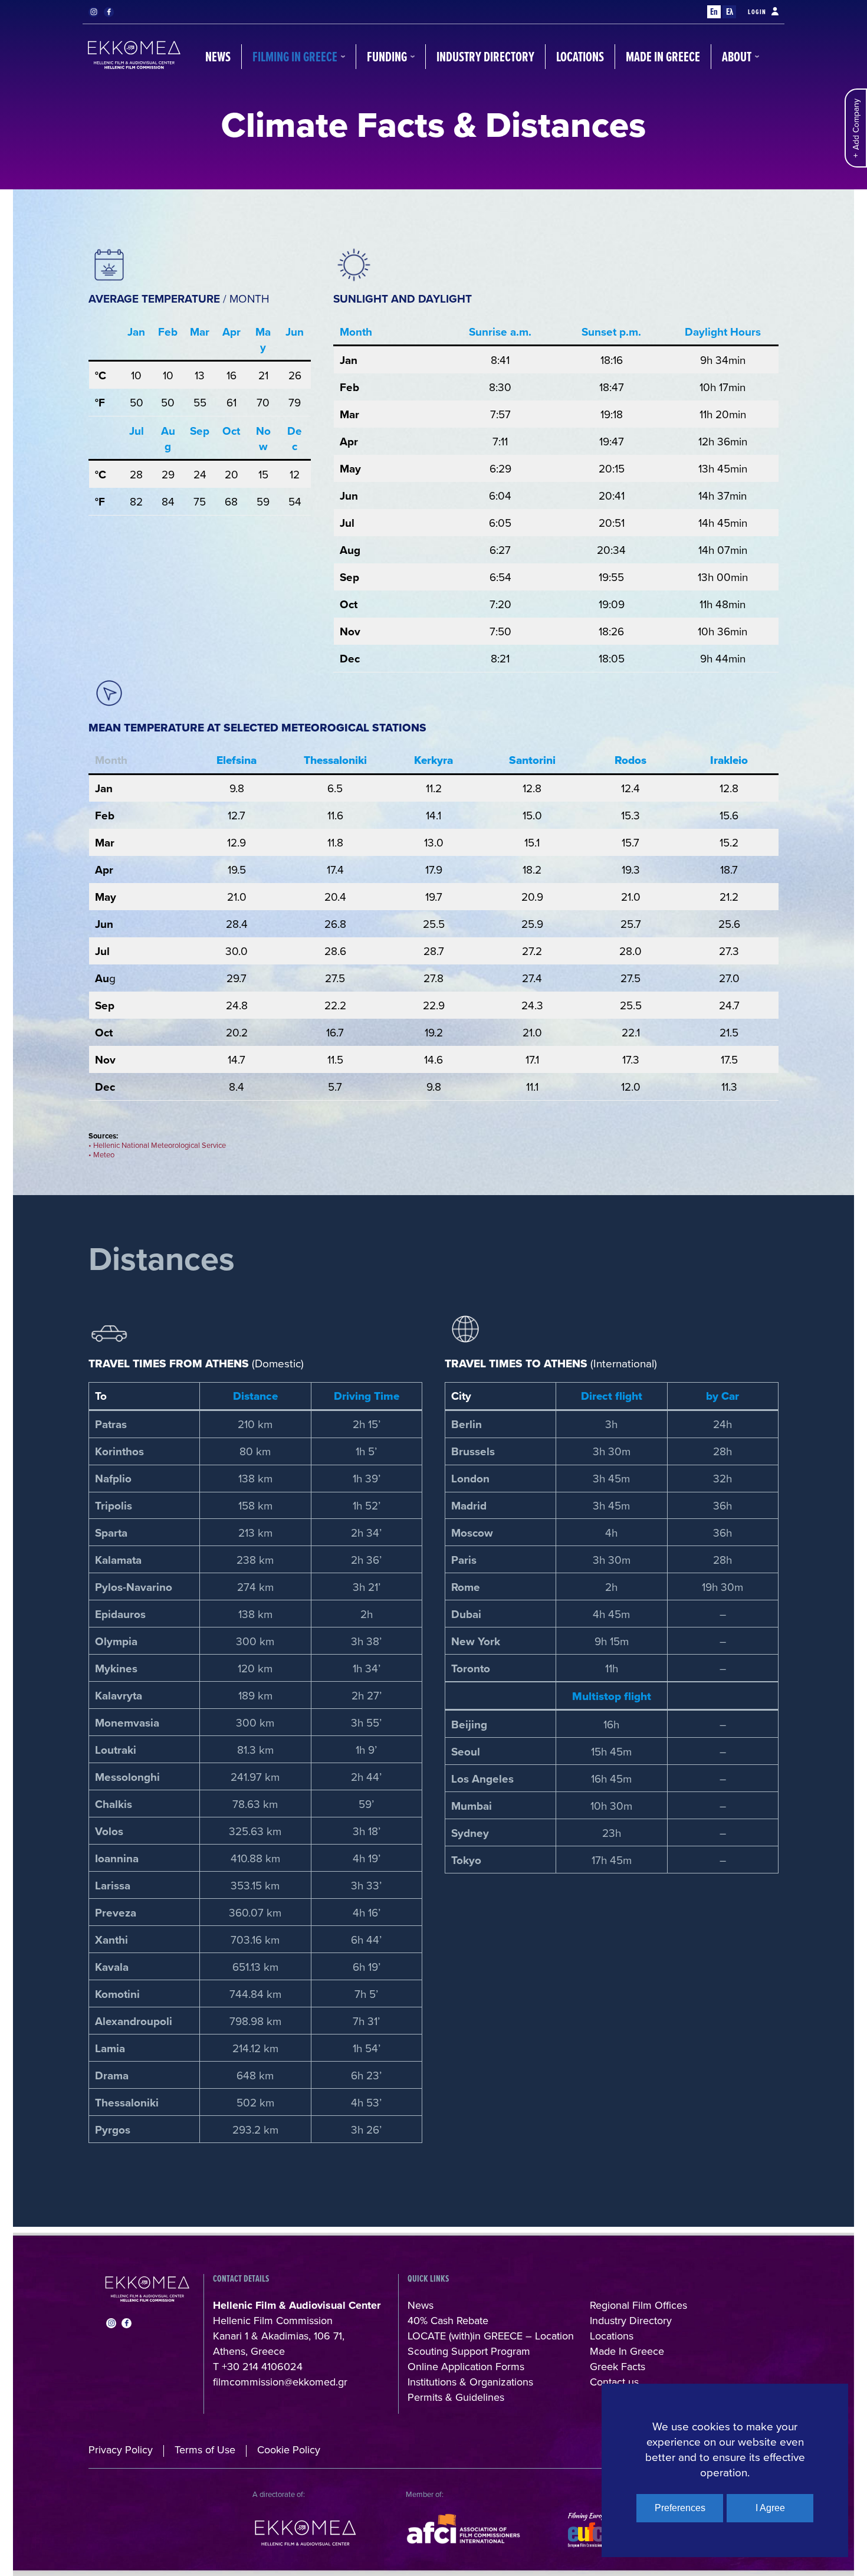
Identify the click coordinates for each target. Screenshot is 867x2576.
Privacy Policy (121, 2449)
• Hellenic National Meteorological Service (157, 1145)
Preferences (680, 2508)
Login (757, 12)
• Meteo (101, 1154)
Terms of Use (205, 2449)
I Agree (770, 2508)
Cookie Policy (289, 2449)
